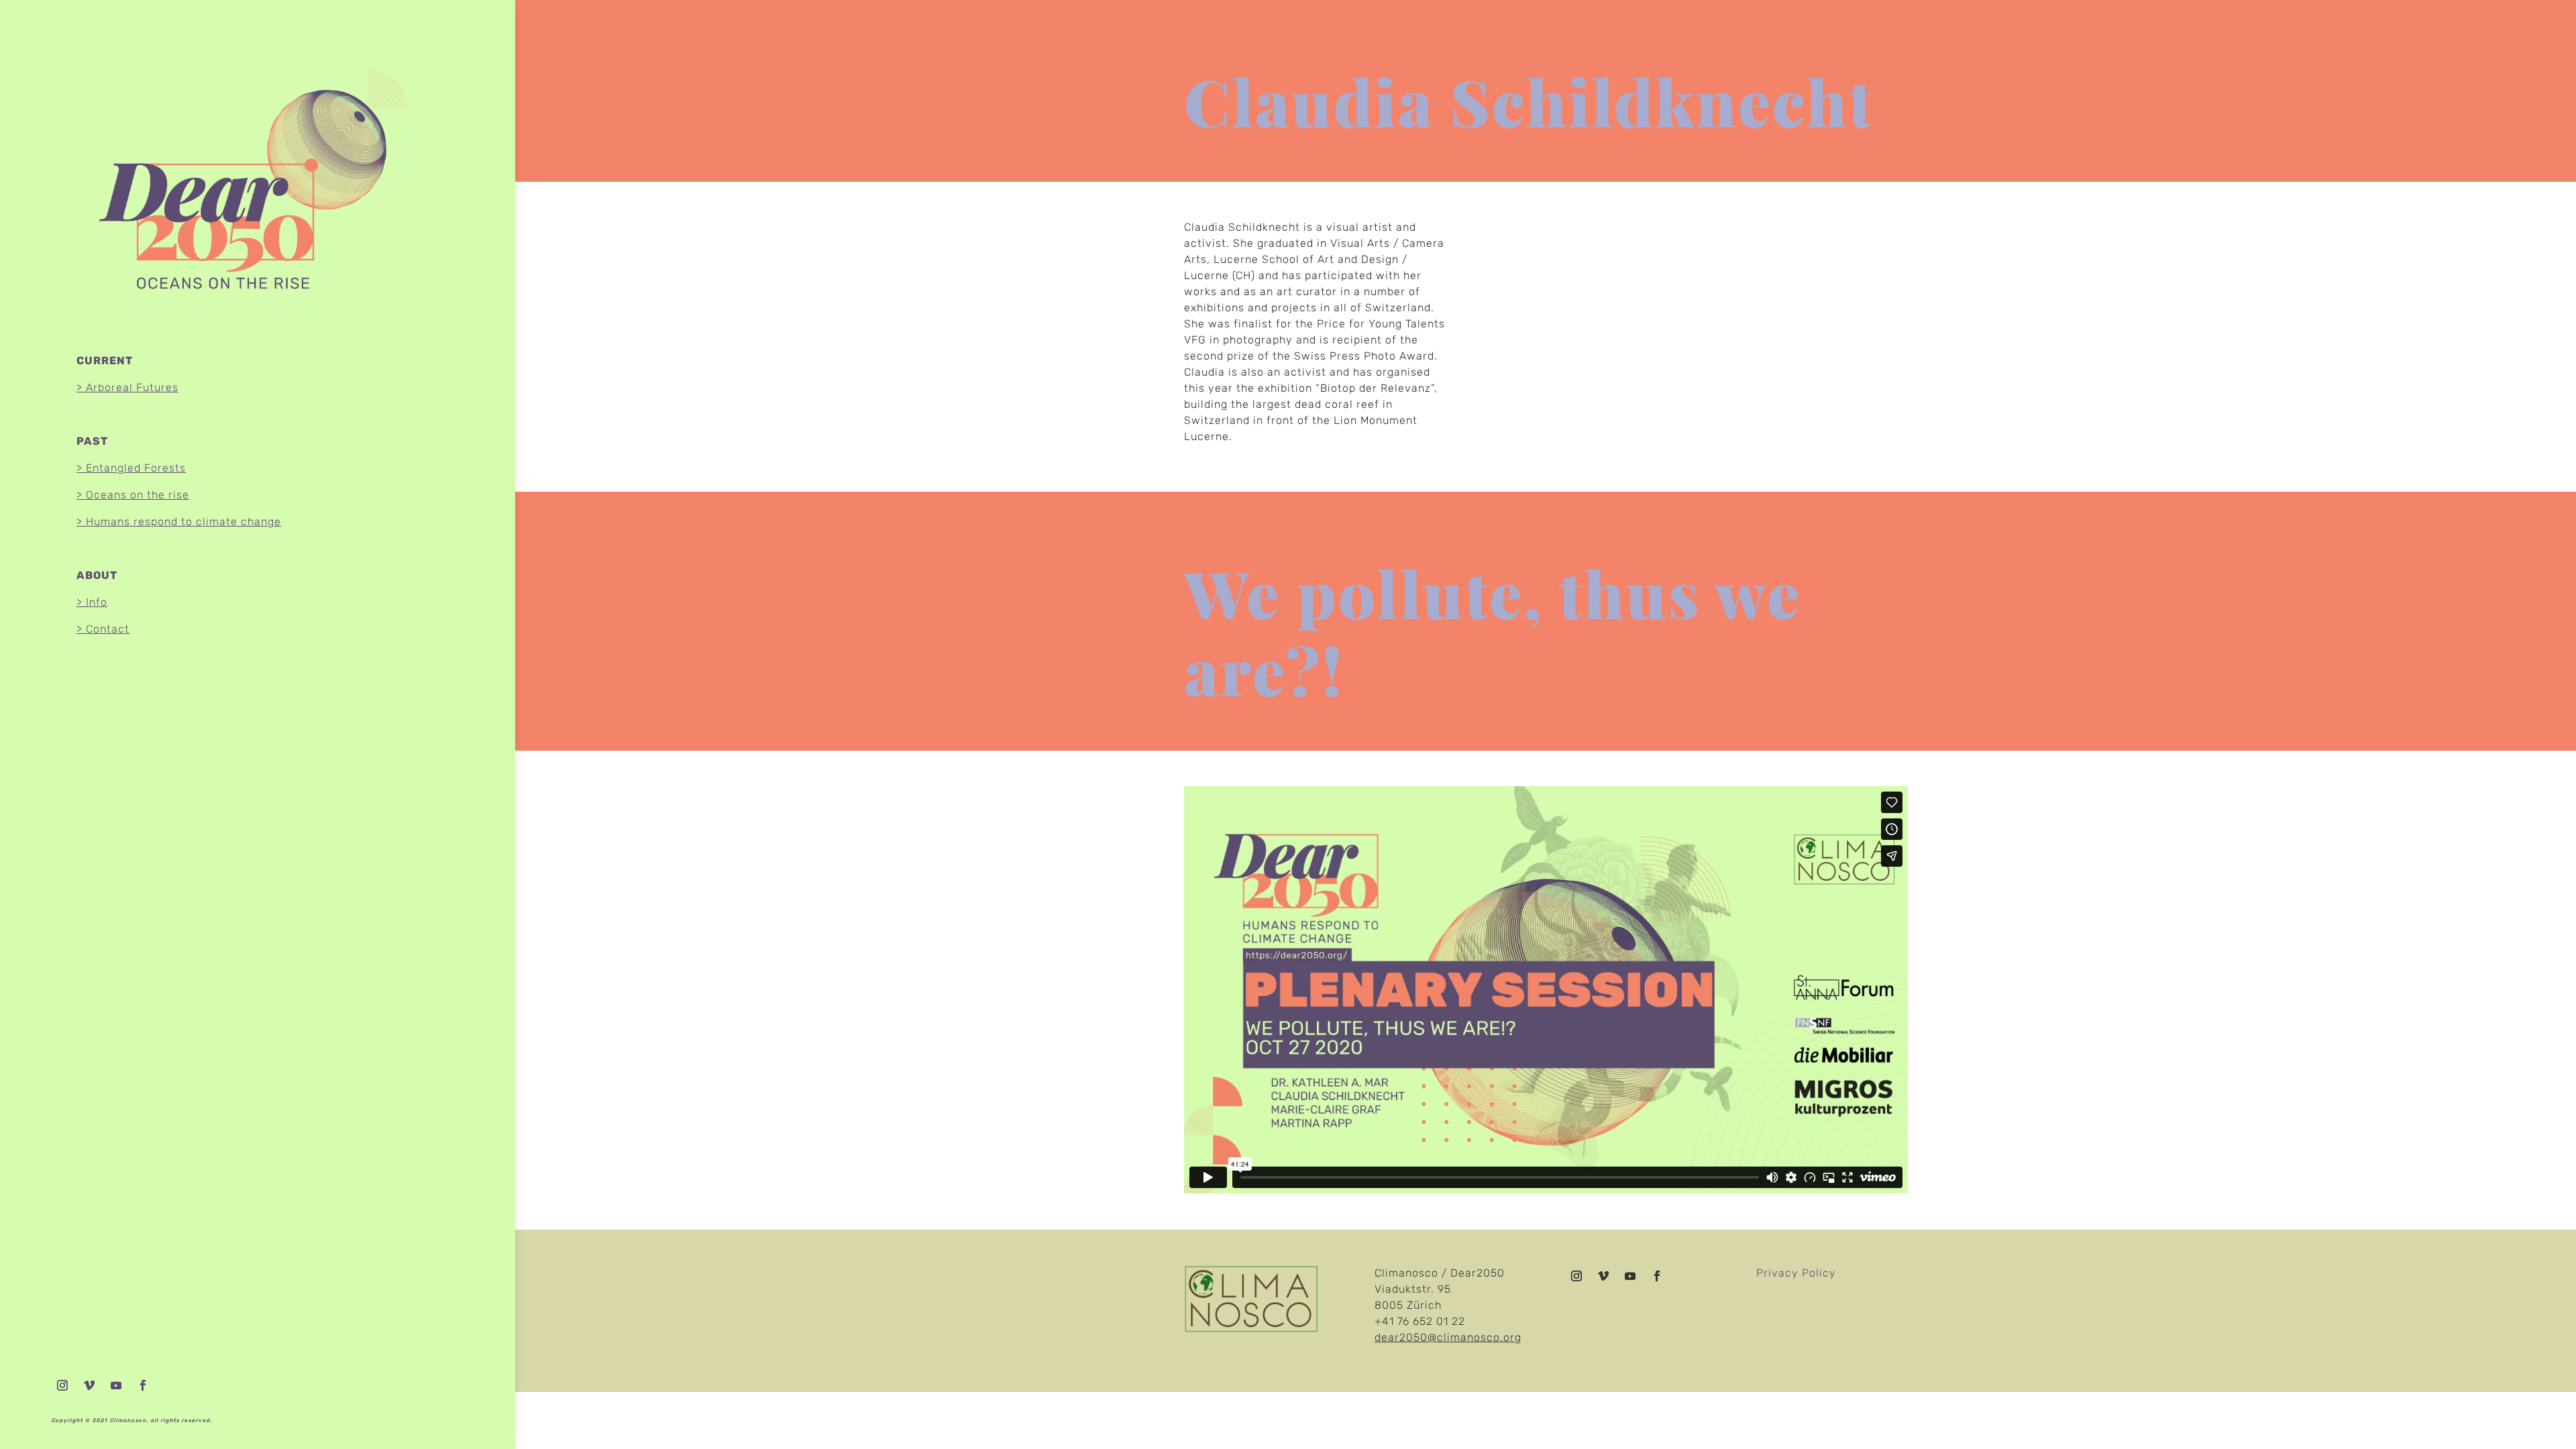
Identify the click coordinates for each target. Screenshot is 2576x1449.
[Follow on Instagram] (62, 1385)
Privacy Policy (1796, 1273)
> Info (92, 602)
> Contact (103, 629)
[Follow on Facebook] (143, 1385)
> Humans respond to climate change (179, 522)
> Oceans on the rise (133, 495)
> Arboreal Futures (127, 387)
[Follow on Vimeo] (89, 1385)
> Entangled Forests (131, 468)
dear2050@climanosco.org (1448, 1337)
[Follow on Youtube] (116, 1385)
